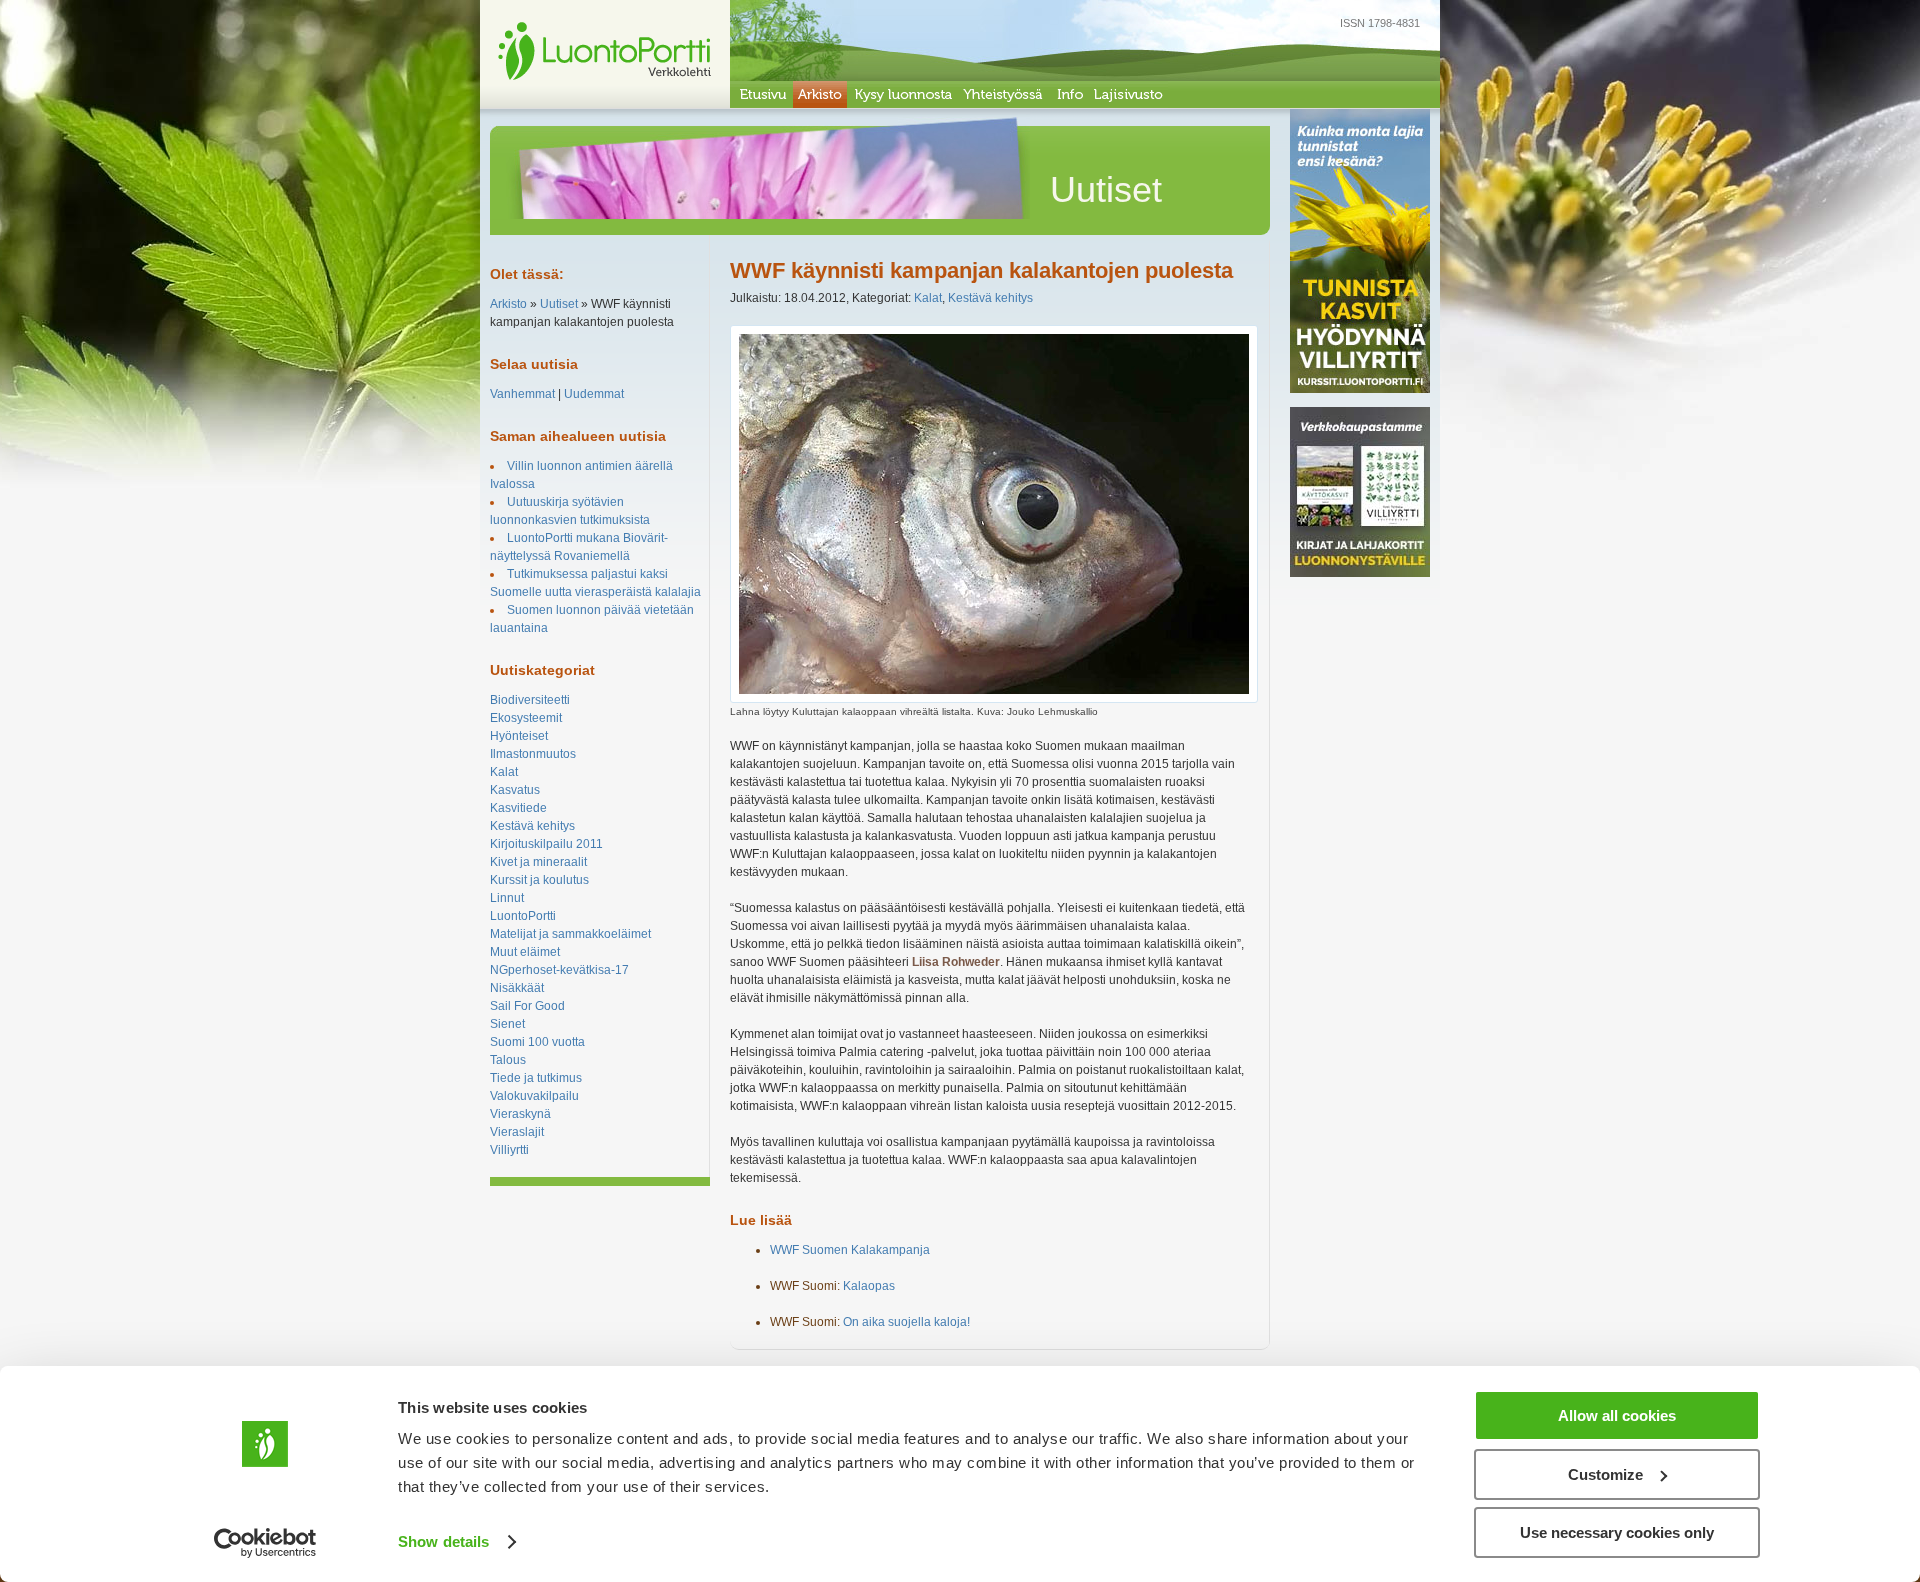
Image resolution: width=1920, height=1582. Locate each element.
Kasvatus (515, 790)
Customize (1605, 1474)
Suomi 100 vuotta (537, 1042)
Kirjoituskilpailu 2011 (546, 844)
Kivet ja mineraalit (538, 862)
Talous (508, 1060)
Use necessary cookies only (1617, 1532)
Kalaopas (869, 1286)
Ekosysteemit (526, 718)
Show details (443, 1541)
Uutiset (559, 304)
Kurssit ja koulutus (539, 880)
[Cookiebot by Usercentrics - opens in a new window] (265, 1543)
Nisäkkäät (517, 988)
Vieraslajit (517, 1132)
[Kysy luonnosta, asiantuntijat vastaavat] (902, 94)
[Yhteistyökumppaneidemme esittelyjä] (1003, 94)
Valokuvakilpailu (534, 1096)
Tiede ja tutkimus (536, 1078)
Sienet (507, 1024)
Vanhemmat (522, 394)
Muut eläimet (525, 952)
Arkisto (508, 304)
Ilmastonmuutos (533, 754)
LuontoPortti (523, 916)
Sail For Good (527, 1006)
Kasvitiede (518, 808)
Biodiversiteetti (530, 700)
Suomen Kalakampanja (850, 1250)
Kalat (504, 772)
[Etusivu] (761, 94)
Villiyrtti (509, 1150)
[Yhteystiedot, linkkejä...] (1069, 94)
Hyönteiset (519, 736)
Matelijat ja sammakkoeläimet (570, 934)
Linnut (507, 898)
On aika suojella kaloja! (906, 1322)
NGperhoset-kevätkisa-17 (559, 970)
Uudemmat (594, 394)
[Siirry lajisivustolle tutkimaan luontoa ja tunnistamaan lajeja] (1128, 94)
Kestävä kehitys (532, 826)
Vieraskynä (520, 1114)
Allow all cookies (1617, 1415)
